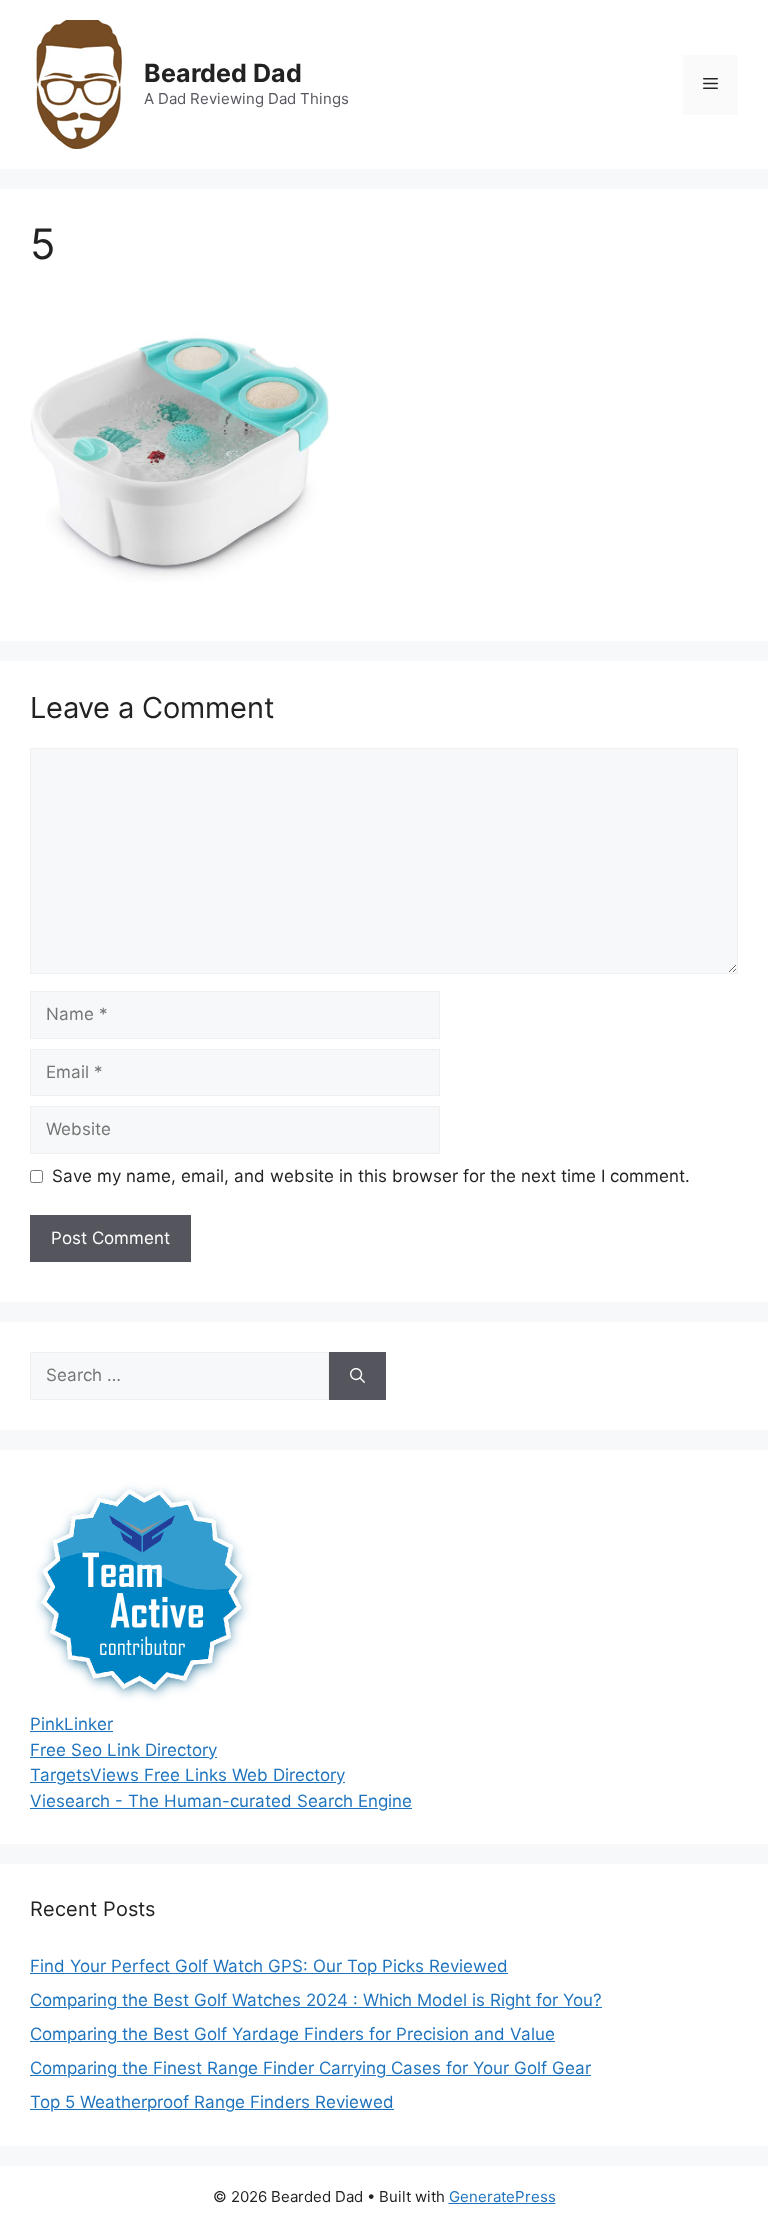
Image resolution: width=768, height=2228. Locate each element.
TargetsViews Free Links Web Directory (187, 1775)
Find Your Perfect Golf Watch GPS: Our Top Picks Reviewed (269, 1966)
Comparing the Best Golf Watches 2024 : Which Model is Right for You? (316, 2000)
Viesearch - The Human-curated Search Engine (221, 1801)
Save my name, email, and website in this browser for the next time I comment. (371, 1176)
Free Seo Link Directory (123, 1750)
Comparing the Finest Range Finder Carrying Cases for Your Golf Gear (310, 2068)
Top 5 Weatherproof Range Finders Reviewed (212, 2102)
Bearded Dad (223, 73)
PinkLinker (71, 1724)
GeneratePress (502, 2196)
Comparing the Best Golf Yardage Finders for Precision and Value (292, 2034)
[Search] (357, 1376)
